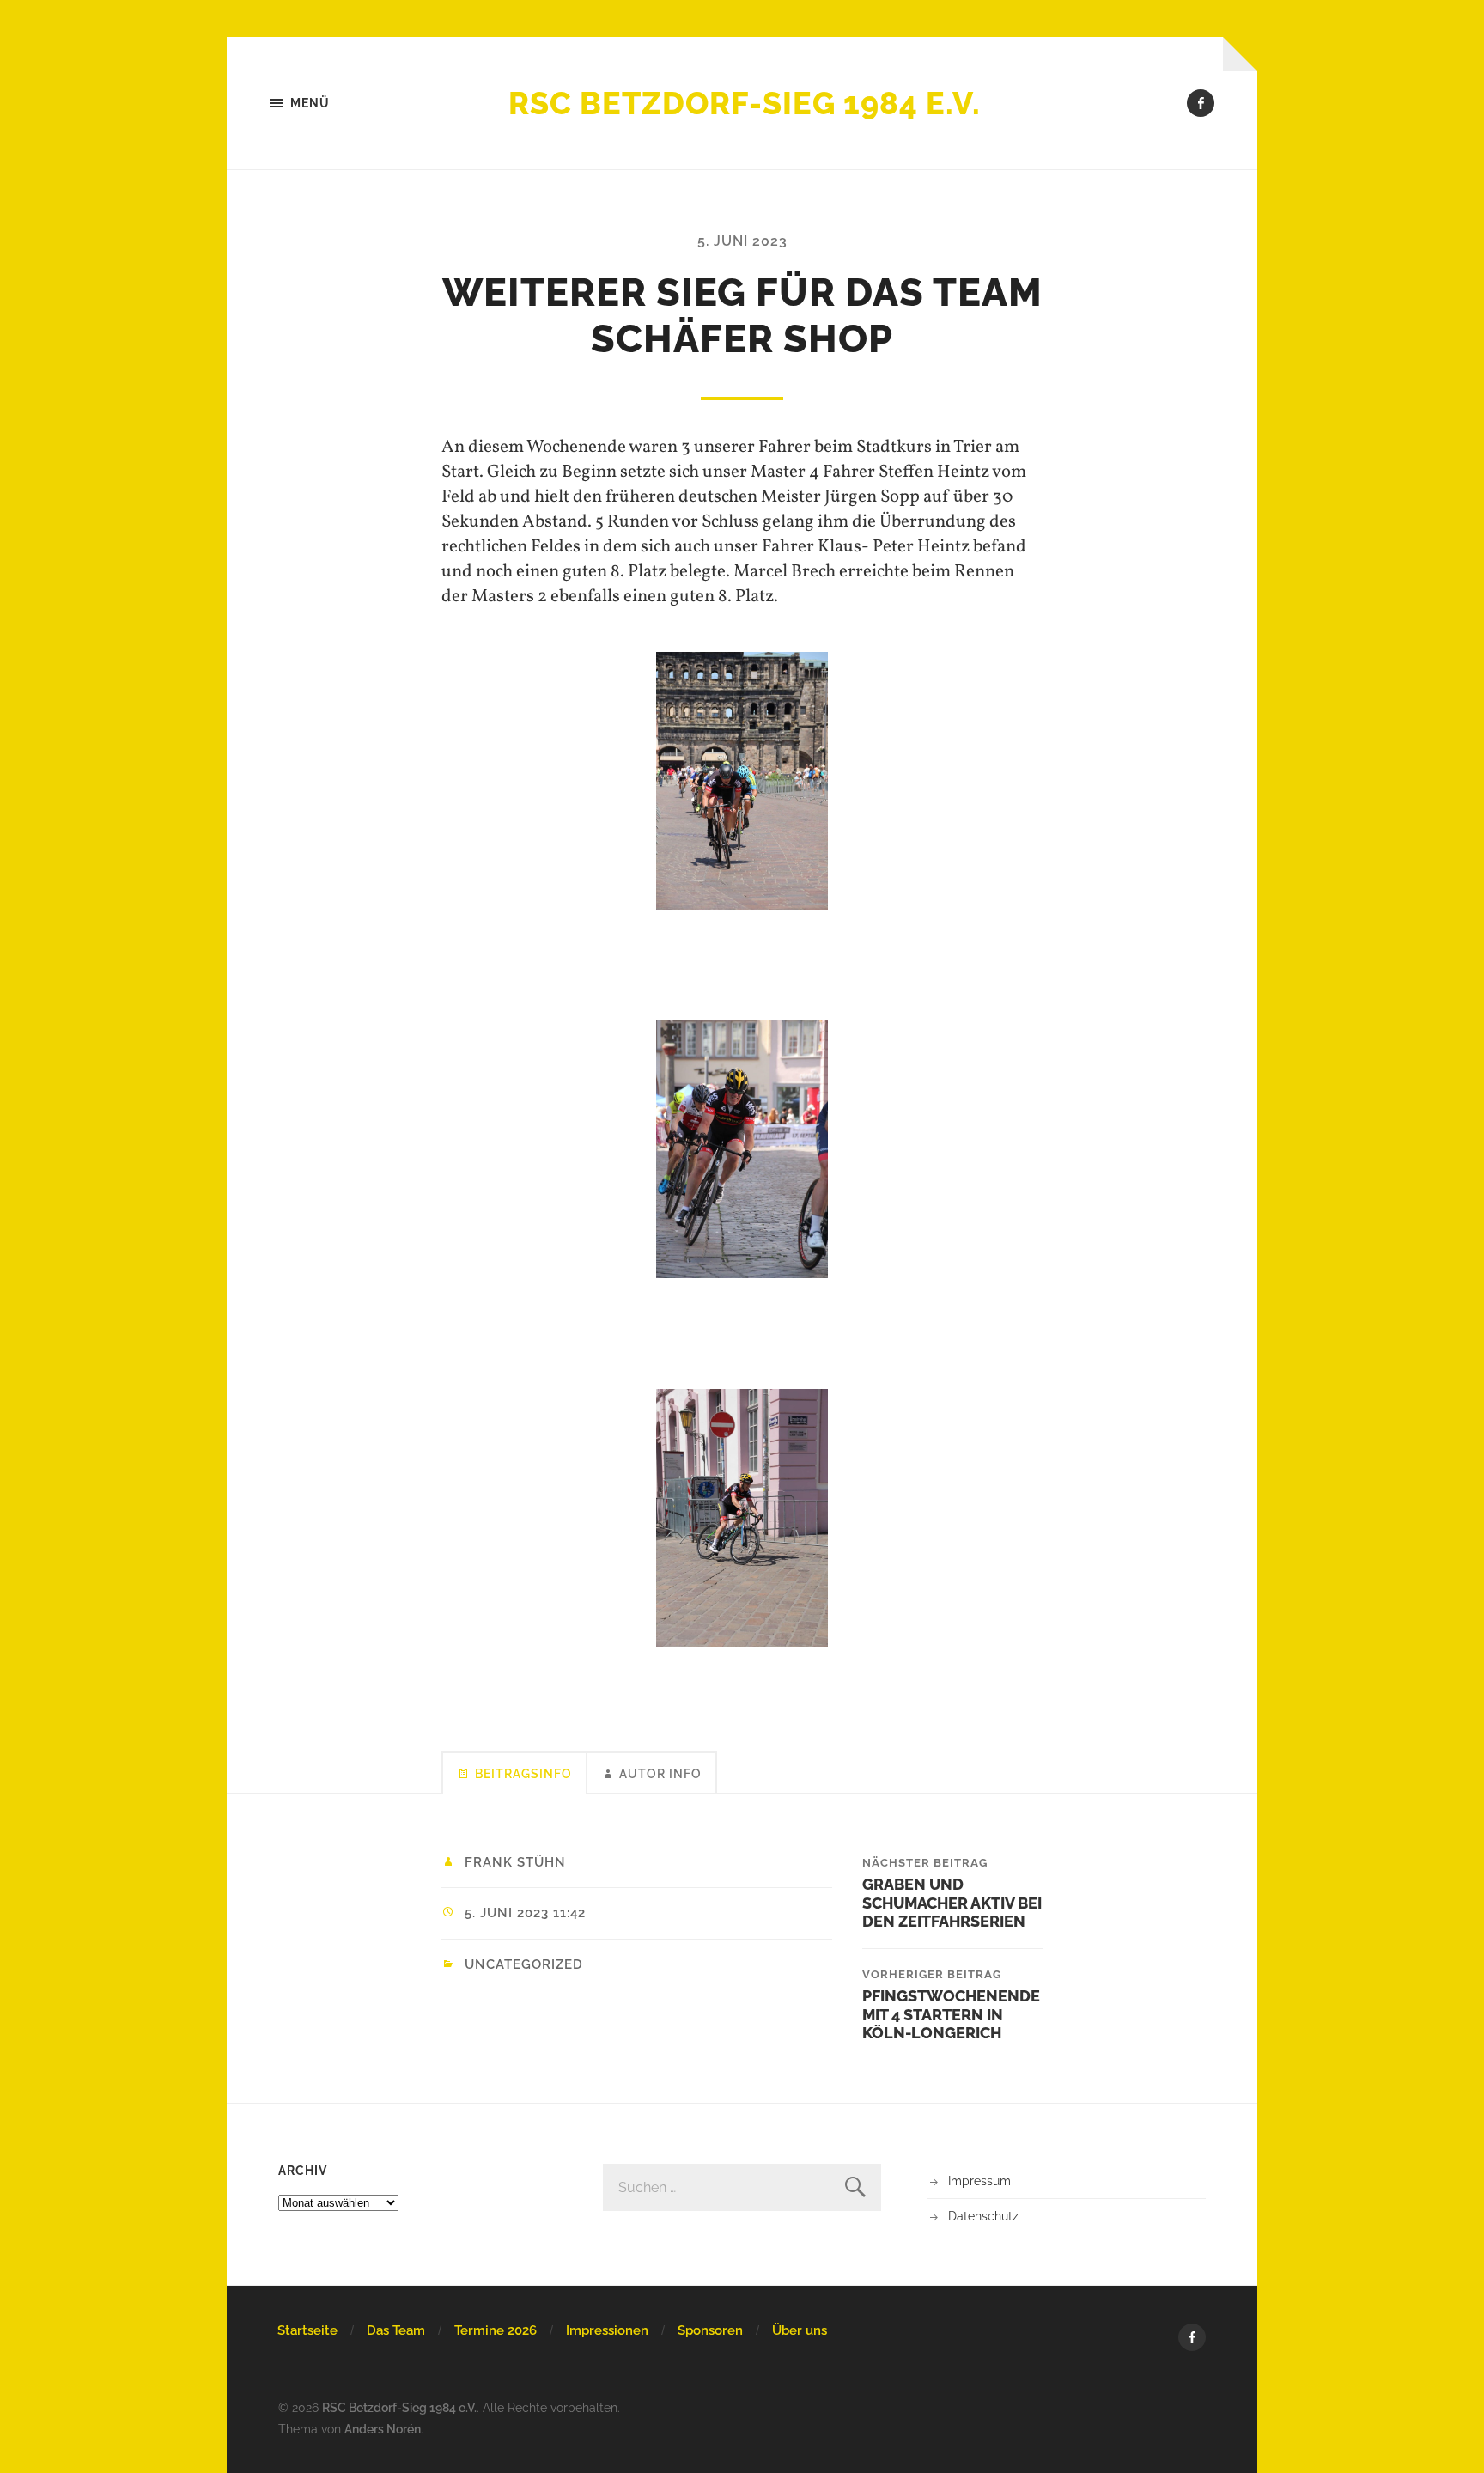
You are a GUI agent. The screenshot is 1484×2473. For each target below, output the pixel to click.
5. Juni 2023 (742, 241)
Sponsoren (710, 2330)
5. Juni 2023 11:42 (525, 1913)
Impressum (979, 2181)
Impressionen (607, 2330)
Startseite (307, 2330)
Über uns (800, 2330)
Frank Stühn (515, 1862)
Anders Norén (383, 2429)
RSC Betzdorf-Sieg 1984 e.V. (745, 103)
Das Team (396, 2330)
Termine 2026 (496, 2330)
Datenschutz (983, 2216)
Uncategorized (524, 1964)
